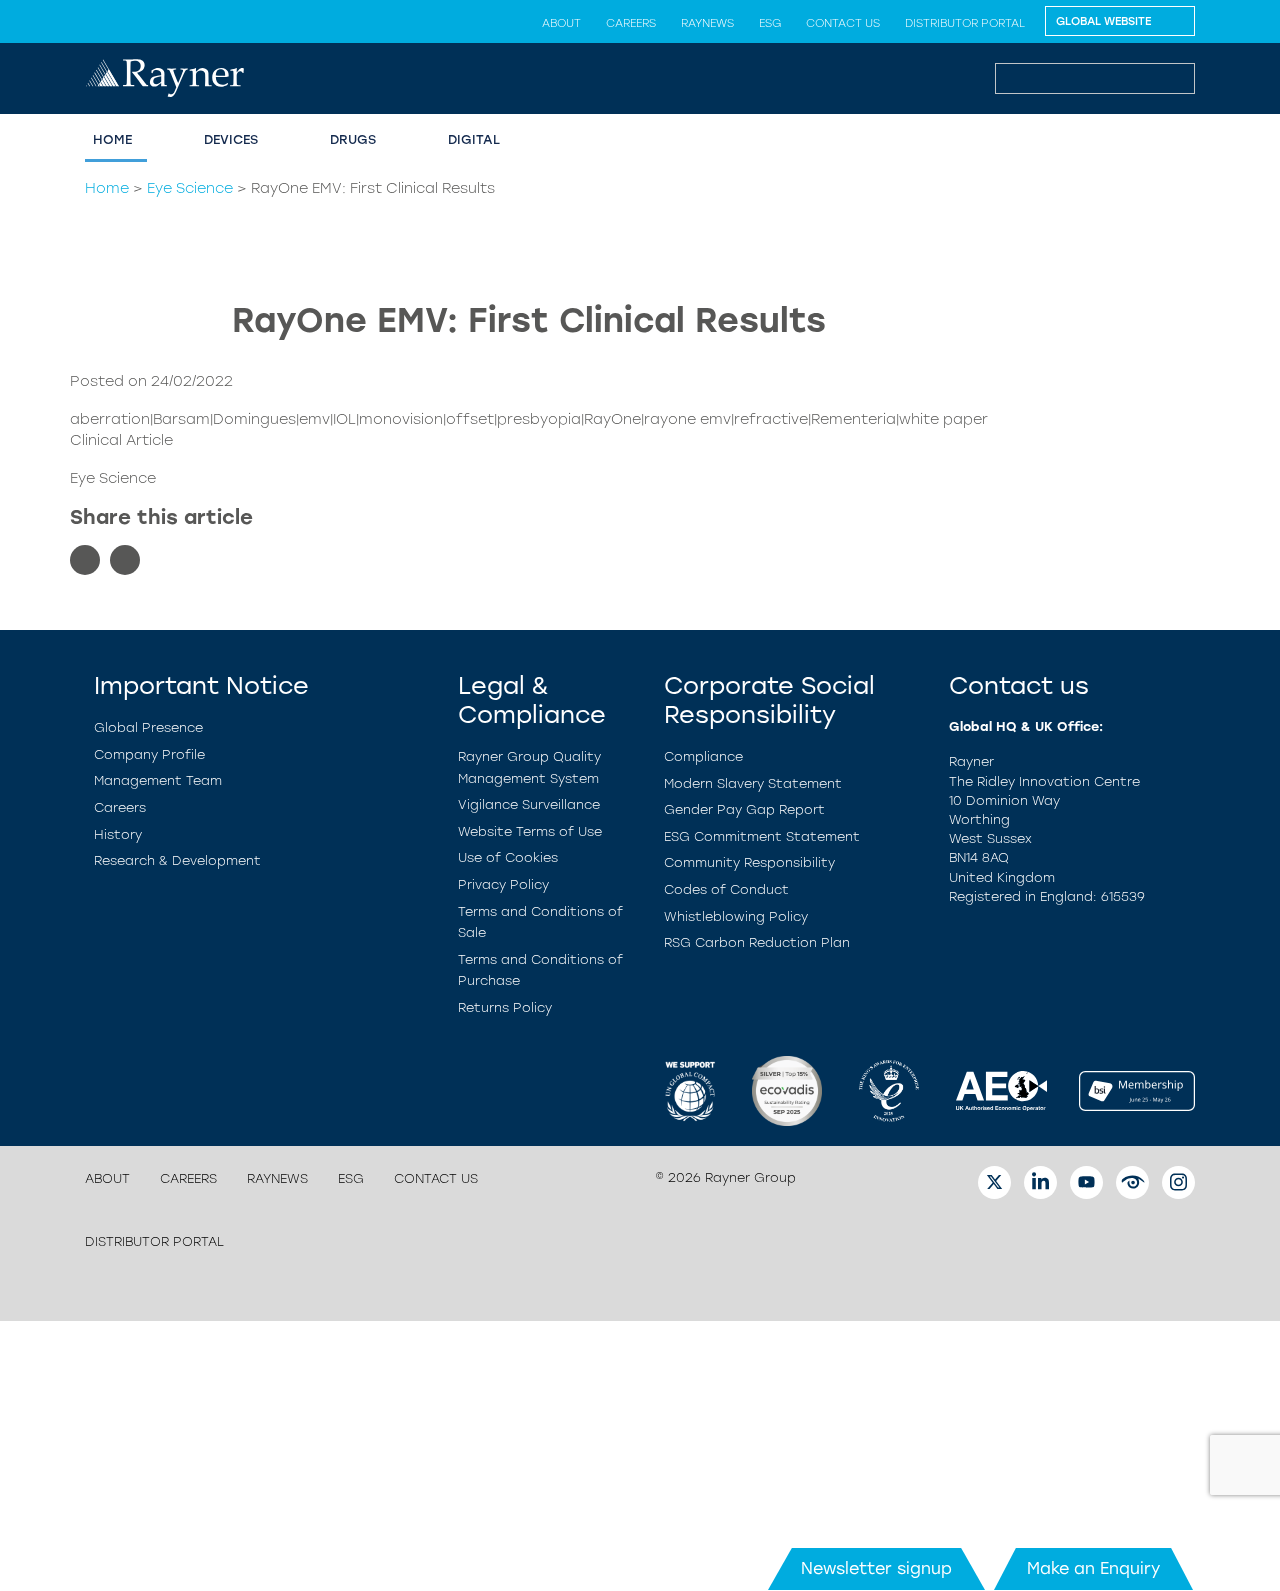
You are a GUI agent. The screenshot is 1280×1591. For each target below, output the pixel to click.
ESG (770, 23)
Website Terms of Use (530, 831)
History (118, 834)
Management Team (158, 780)
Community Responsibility (749, 862)
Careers (631, 23)
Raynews (707, 23)
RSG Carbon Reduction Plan (757, 942)
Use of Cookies (508, 857)
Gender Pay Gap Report (744, 809)
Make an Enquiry (1093, 1568)
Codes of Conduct (726, 889)
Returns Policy (505, 1007)
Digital (474, 139)
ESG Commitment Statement (762, 836)
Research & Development (177, 860)
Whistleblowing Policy (736, 916)
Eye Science (190, 188)
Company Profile (149, 754)
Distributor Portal (965, 23)
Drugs (353, 139)
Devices (231, 139)
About (561, 23)
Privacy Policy (503, 884)
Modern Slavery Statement (753, 783)
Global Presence (148, 727)
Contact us (843, 23)
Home (112, 139)
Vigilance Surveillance (529, 804)
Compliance (703, 756)
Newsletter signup (876, 1568)
